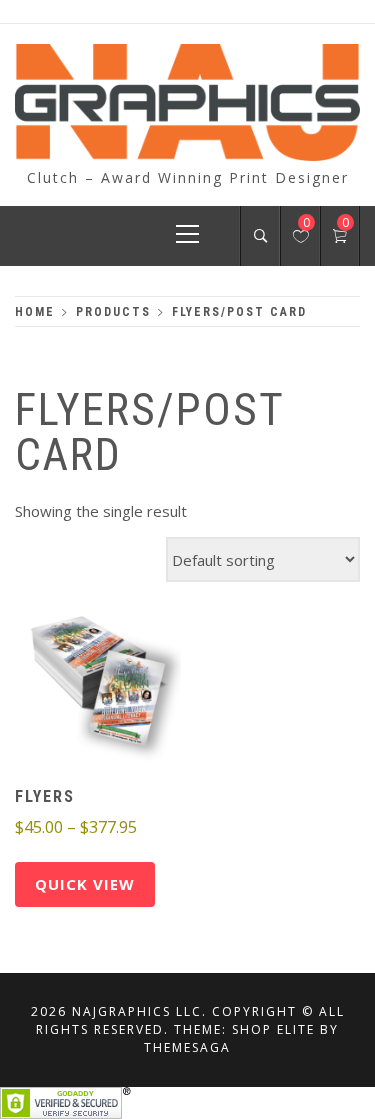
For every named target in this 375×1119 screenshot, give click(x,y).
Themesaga (187, 1047)
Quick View (85, 884)
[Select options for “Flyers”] (63, 683)
